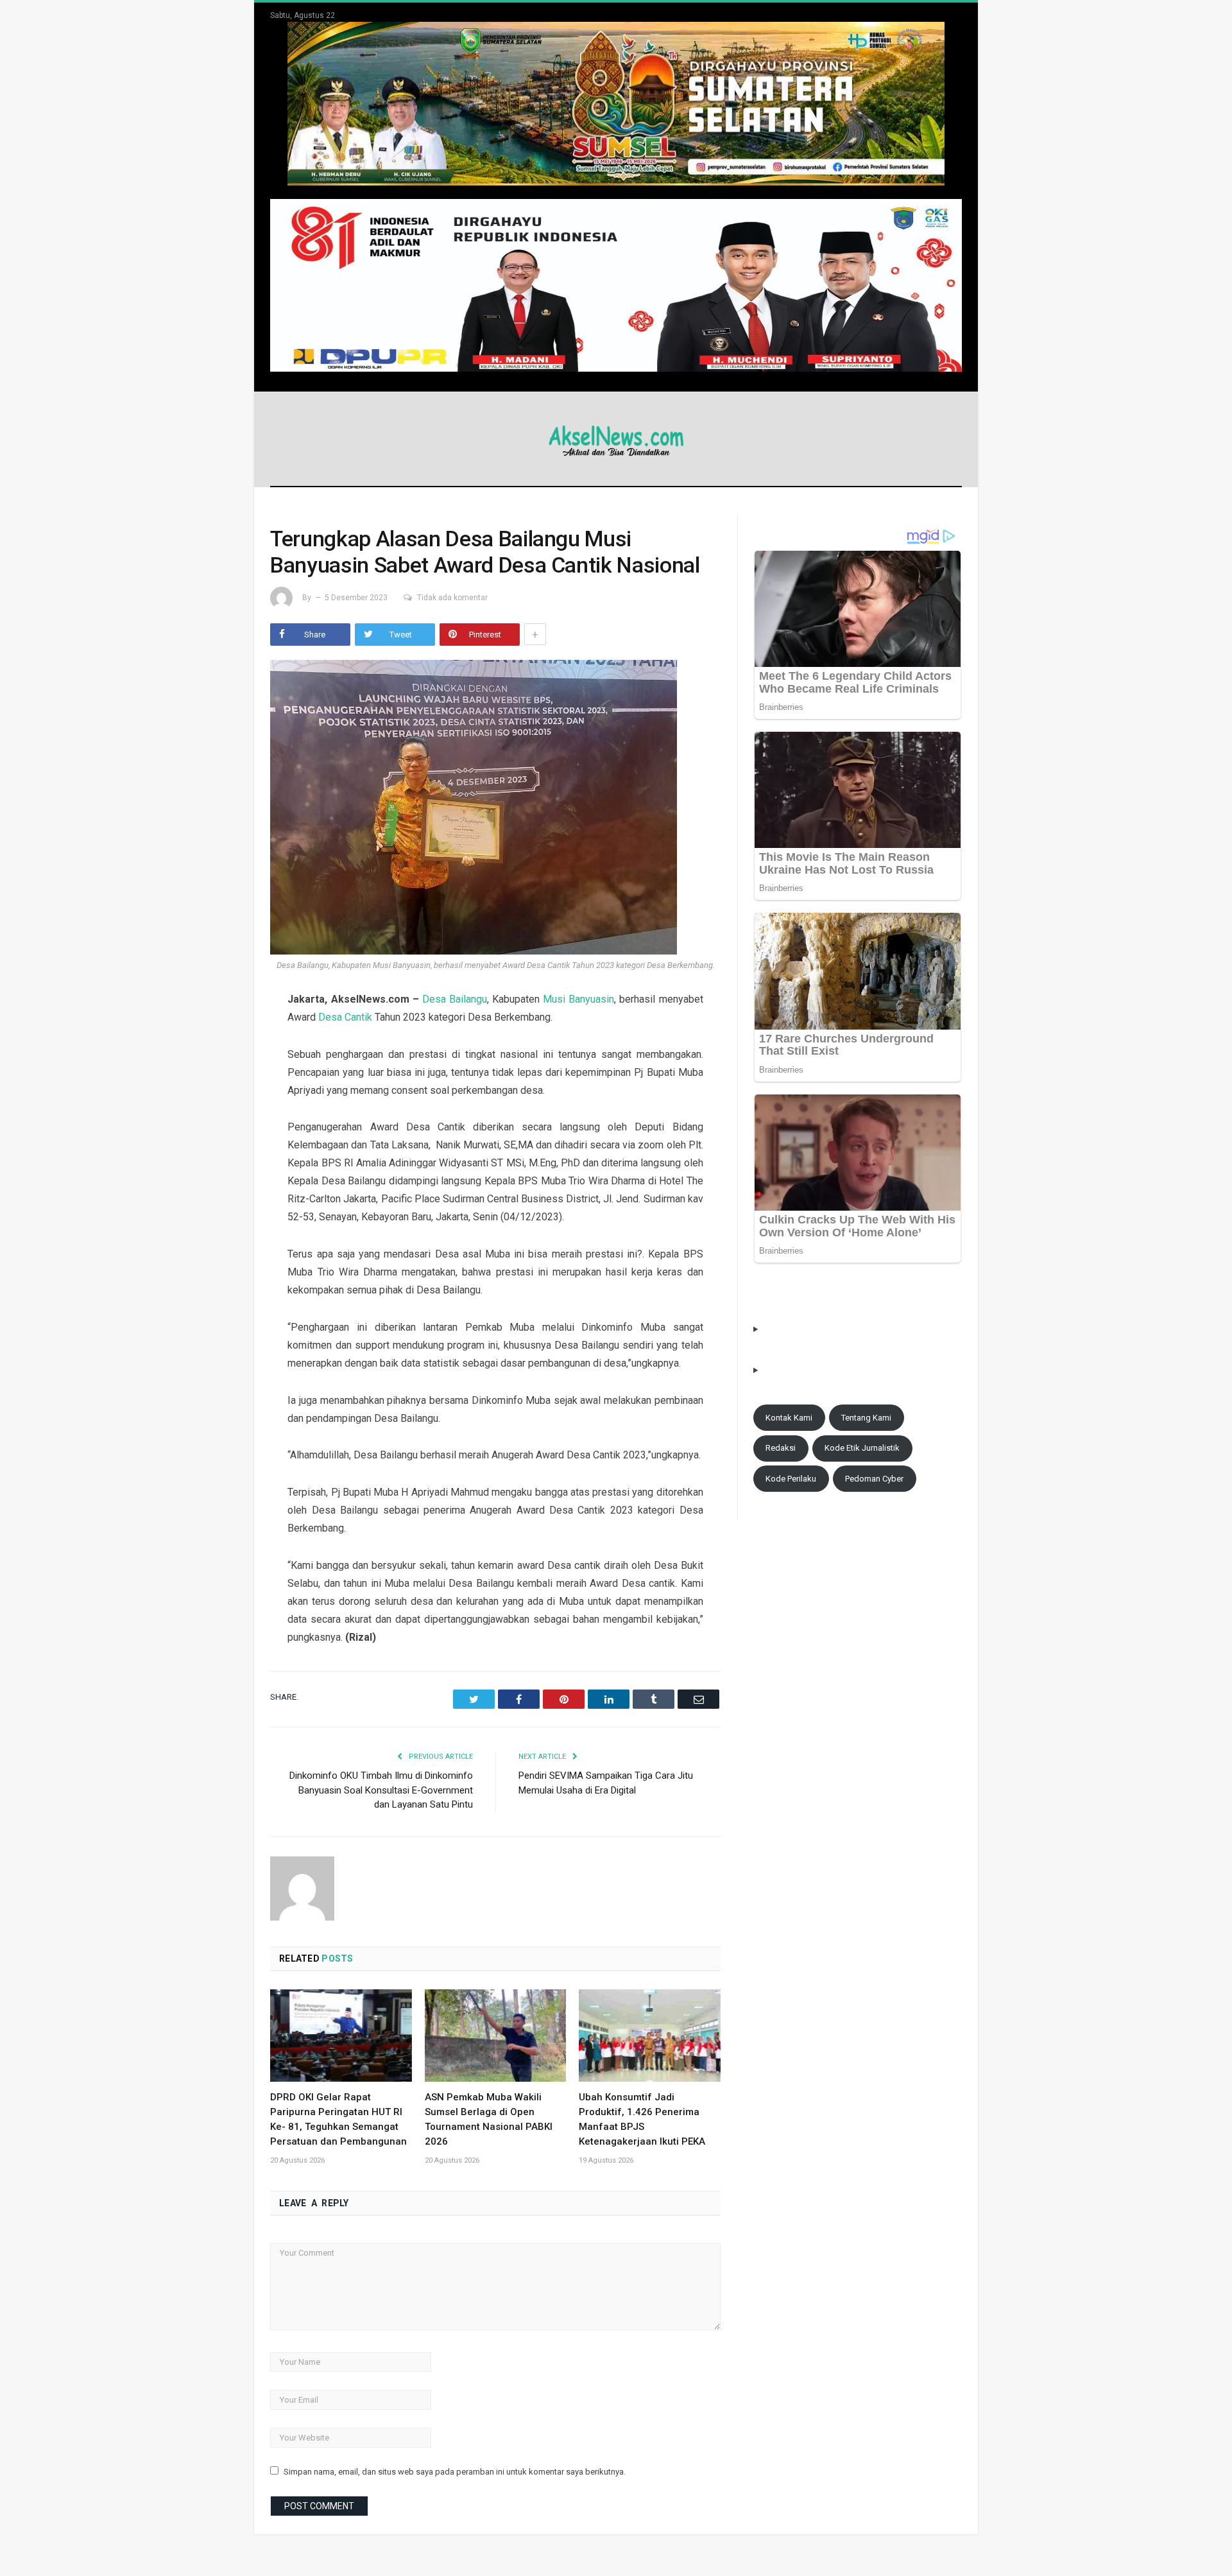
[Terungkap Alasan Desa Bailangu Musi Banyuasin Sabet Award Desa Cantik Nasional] (495, 809)
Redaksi (781, 1448)
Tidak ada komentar (452, 598)
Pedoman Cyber (874, 1479)
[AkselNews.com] (616, 439)
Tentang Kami (866, 1418)
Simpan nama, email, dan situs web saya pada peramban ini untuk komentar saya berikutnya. (455, 2472)
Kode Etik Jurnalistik (862, 1448)
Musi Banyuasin (578, 999)
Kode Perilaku (791, 1479)
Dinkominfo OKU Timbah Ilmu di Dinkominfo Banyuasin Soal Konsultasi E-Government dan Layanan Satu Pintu (381, 1790)
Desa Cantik (345, 1017)
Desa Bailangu (455, 999)
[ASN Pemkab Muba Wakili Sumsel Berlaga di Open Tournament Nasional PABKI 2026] (496, 2036)
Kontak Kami (789, 1418)
